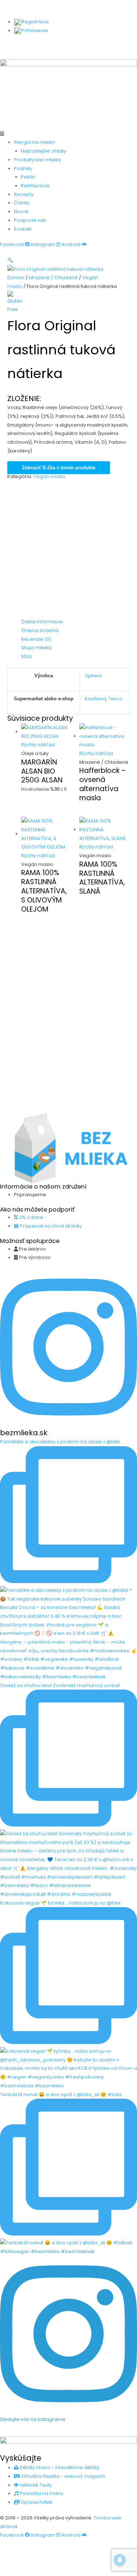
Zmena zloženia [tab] (40, 630)
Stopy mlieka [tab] (36, 648)
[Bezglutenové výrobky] (16, 302)
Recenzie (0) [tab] (36, 639)
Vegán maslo (49, 476)
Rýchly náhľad (38, 745)
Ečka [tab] (26, 656)
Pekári (28, 177)
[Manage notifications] (120, 2560)
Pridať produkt (24, 46)
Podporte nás (30, 220)
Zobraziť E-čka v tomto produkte (59, 468)
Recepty (24, 194)
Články (22, 203)
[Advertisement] (68, 549)
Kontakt (23, 229)
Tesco (115, 699)
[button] (68, 134)
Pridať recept (65, 46)
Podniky (23, 168)
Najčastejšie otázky (43, 151)
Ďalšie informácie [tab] (42, 622)
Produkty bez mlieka (37, 160)
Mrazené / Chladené (53, 278)
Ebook (21, 211)
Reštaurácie (35, 186)
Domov (16, 278)
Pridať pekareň (108, 46)
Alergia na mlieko (35, 142)
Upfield (93, 676)
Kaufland (95, 699)
